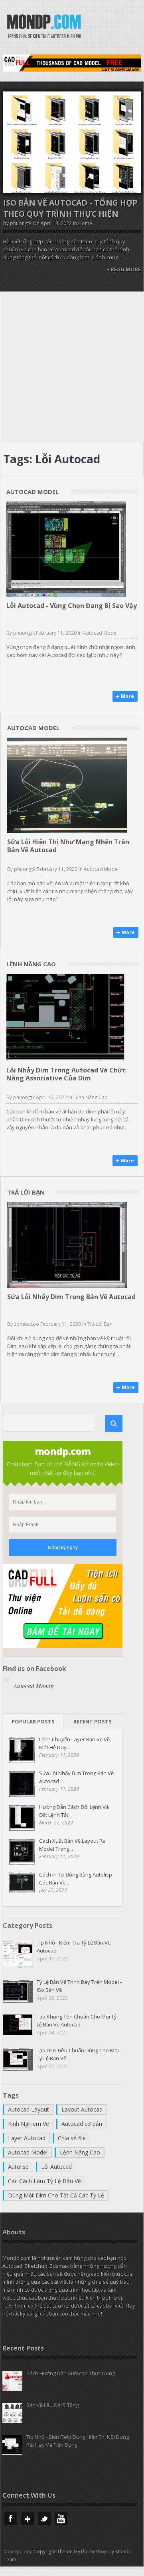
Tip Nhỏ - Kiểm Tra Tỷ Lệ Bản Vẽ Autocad (74, 1947)
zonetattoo (27, 1324)
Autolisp (18, 2167)
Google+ (28, 2519)
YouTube (61, 2519)
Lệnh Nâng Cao (91, 1097)
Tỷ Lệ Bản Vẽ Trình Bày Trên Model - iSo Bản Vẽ (79, 1986)
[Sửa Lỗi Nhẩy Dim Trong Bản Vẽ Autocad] (67, 1245)
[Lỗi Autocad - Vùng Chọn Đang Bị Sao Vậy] (66, 549)
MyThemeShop (91, 2552)
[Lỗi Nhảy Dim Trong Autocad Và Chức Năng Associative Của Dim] (66, 1018)
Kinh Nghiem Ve (29, 2124)
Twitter (44, 2519)
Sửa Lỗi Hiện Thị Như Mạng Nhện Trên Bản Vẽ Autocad (68, 846)
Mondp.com (17, 2552)
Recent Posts (93, 1721)
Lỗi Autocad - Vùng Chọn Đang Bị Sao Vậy (72, 606)
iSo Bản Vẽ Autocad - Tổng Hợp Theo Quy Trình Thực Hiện (70, 208)
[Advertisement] (72, 367)
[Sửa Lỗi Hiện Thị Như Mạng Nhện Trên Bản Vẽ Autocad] (67, 785)
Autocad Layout (29, 2109)
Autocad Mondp (34, 1686)
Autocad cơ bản (82, 2124)
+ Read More (124, 269)
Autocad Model (100, 633)
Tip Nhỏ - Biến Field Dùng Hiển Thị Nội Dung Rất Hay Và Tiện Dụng (78, 2441)
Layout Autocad (82, 2109)
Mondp (44, 27)
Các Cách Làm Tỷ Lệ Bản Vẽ (44, 2181)
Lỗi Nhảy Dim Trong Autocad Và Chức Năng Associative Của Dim (66, 1074)
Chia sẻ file (72, 2138)
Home (85, 223)
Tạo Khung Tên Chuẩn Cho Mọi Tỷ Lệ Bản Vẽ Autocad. (77, 2020)
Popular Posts (33, 1721)
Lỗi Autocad (56, 2167)
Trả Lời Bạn (100, 1324)
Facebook (11, 2519)
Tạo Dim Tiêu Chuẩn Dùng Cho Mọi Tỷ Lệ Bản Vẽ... (78, 2054)
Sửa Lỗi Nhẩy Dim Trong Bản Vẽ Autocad (71, 1297)
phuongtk (21, 223)
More (127, 696)
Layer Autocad (27, 2138)
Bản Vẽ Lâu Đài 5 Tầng (52, 2405)
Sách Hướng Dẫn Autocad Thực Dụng (71, 2373)
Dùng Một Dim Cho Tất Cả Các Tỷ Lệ (56, 2195)
